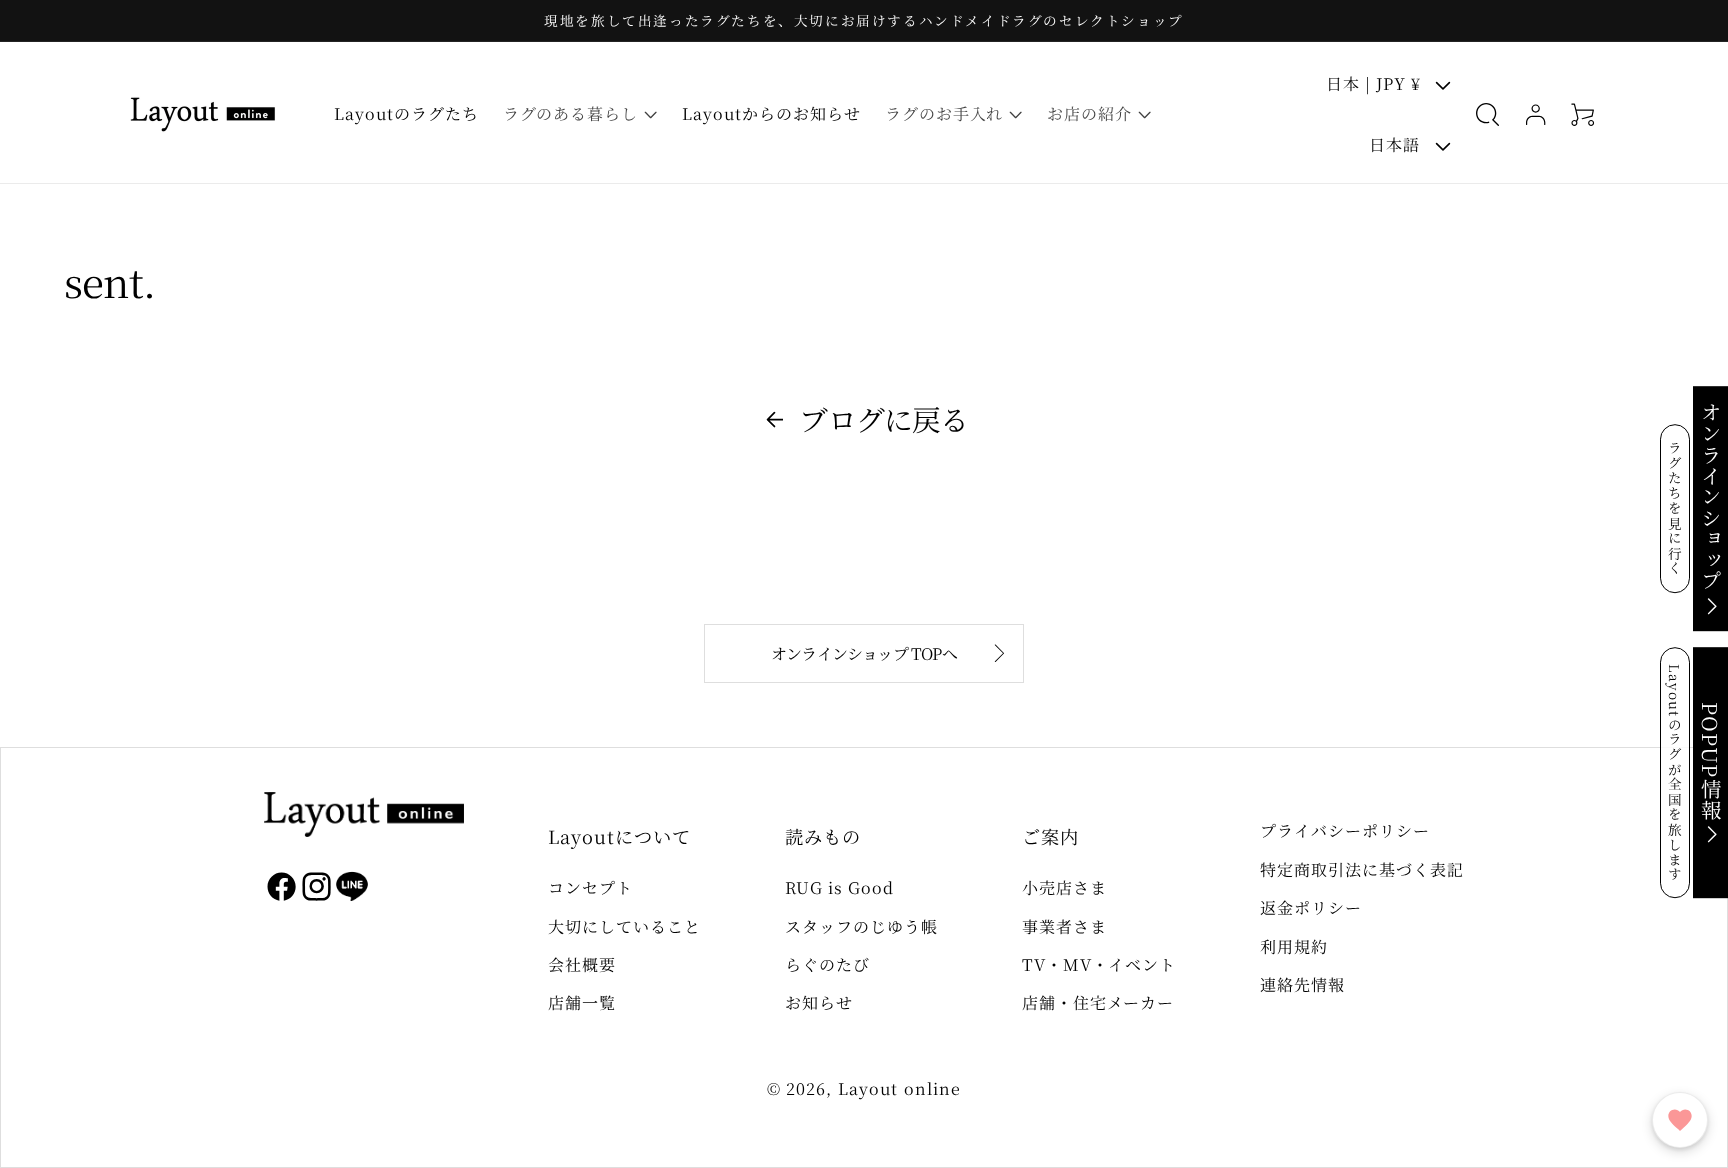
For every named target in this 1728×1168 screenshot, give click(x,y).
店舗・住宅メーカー (1098, 1002)
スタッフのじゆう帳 (861, 926)
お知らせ (819, 1002)
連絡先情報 (1302, 984)
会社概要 (582, 964)
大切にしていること (624, 926)
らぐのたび (827, 964)
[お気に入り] (1680, 1120)
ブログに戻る (883, 418)
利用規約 (1294, 946)
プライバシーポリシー (1345, 830)
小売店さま (1064, 887)
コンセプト (590, 887)
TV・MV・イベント (1099, 964)
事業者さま (1064, 926)
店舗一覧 (582, 1002)
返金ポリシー (1311, 907)
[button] (581, 114)
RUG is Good (839, 887)
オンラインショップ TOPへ (864, 653)
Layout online (900, 1088)
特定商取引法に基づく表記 (1362, 869)
